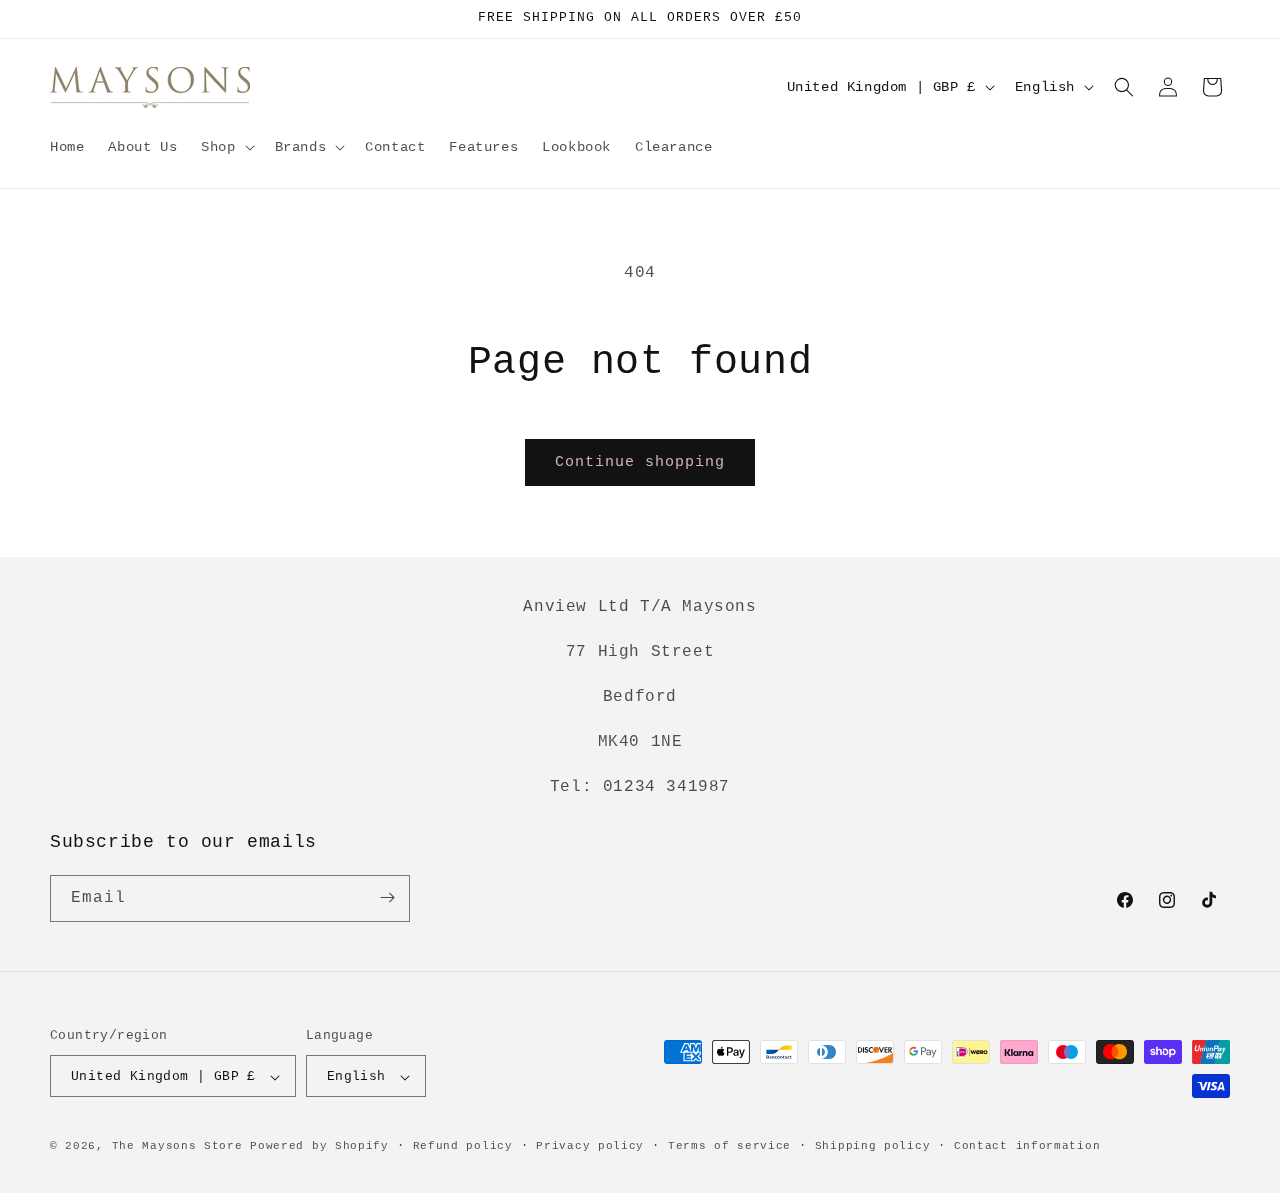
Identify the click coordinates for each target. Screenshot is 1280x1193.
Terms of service (729, 1146)
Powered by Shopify (319, 1147)
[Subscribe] (387, 897)
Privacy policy (590, 1146)
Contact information (1027, 1146)
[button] (225, 147)
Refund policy (463, 1146)
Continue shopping (640, 462)
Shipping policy (873, 1146)
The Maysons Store (177, 1147)
